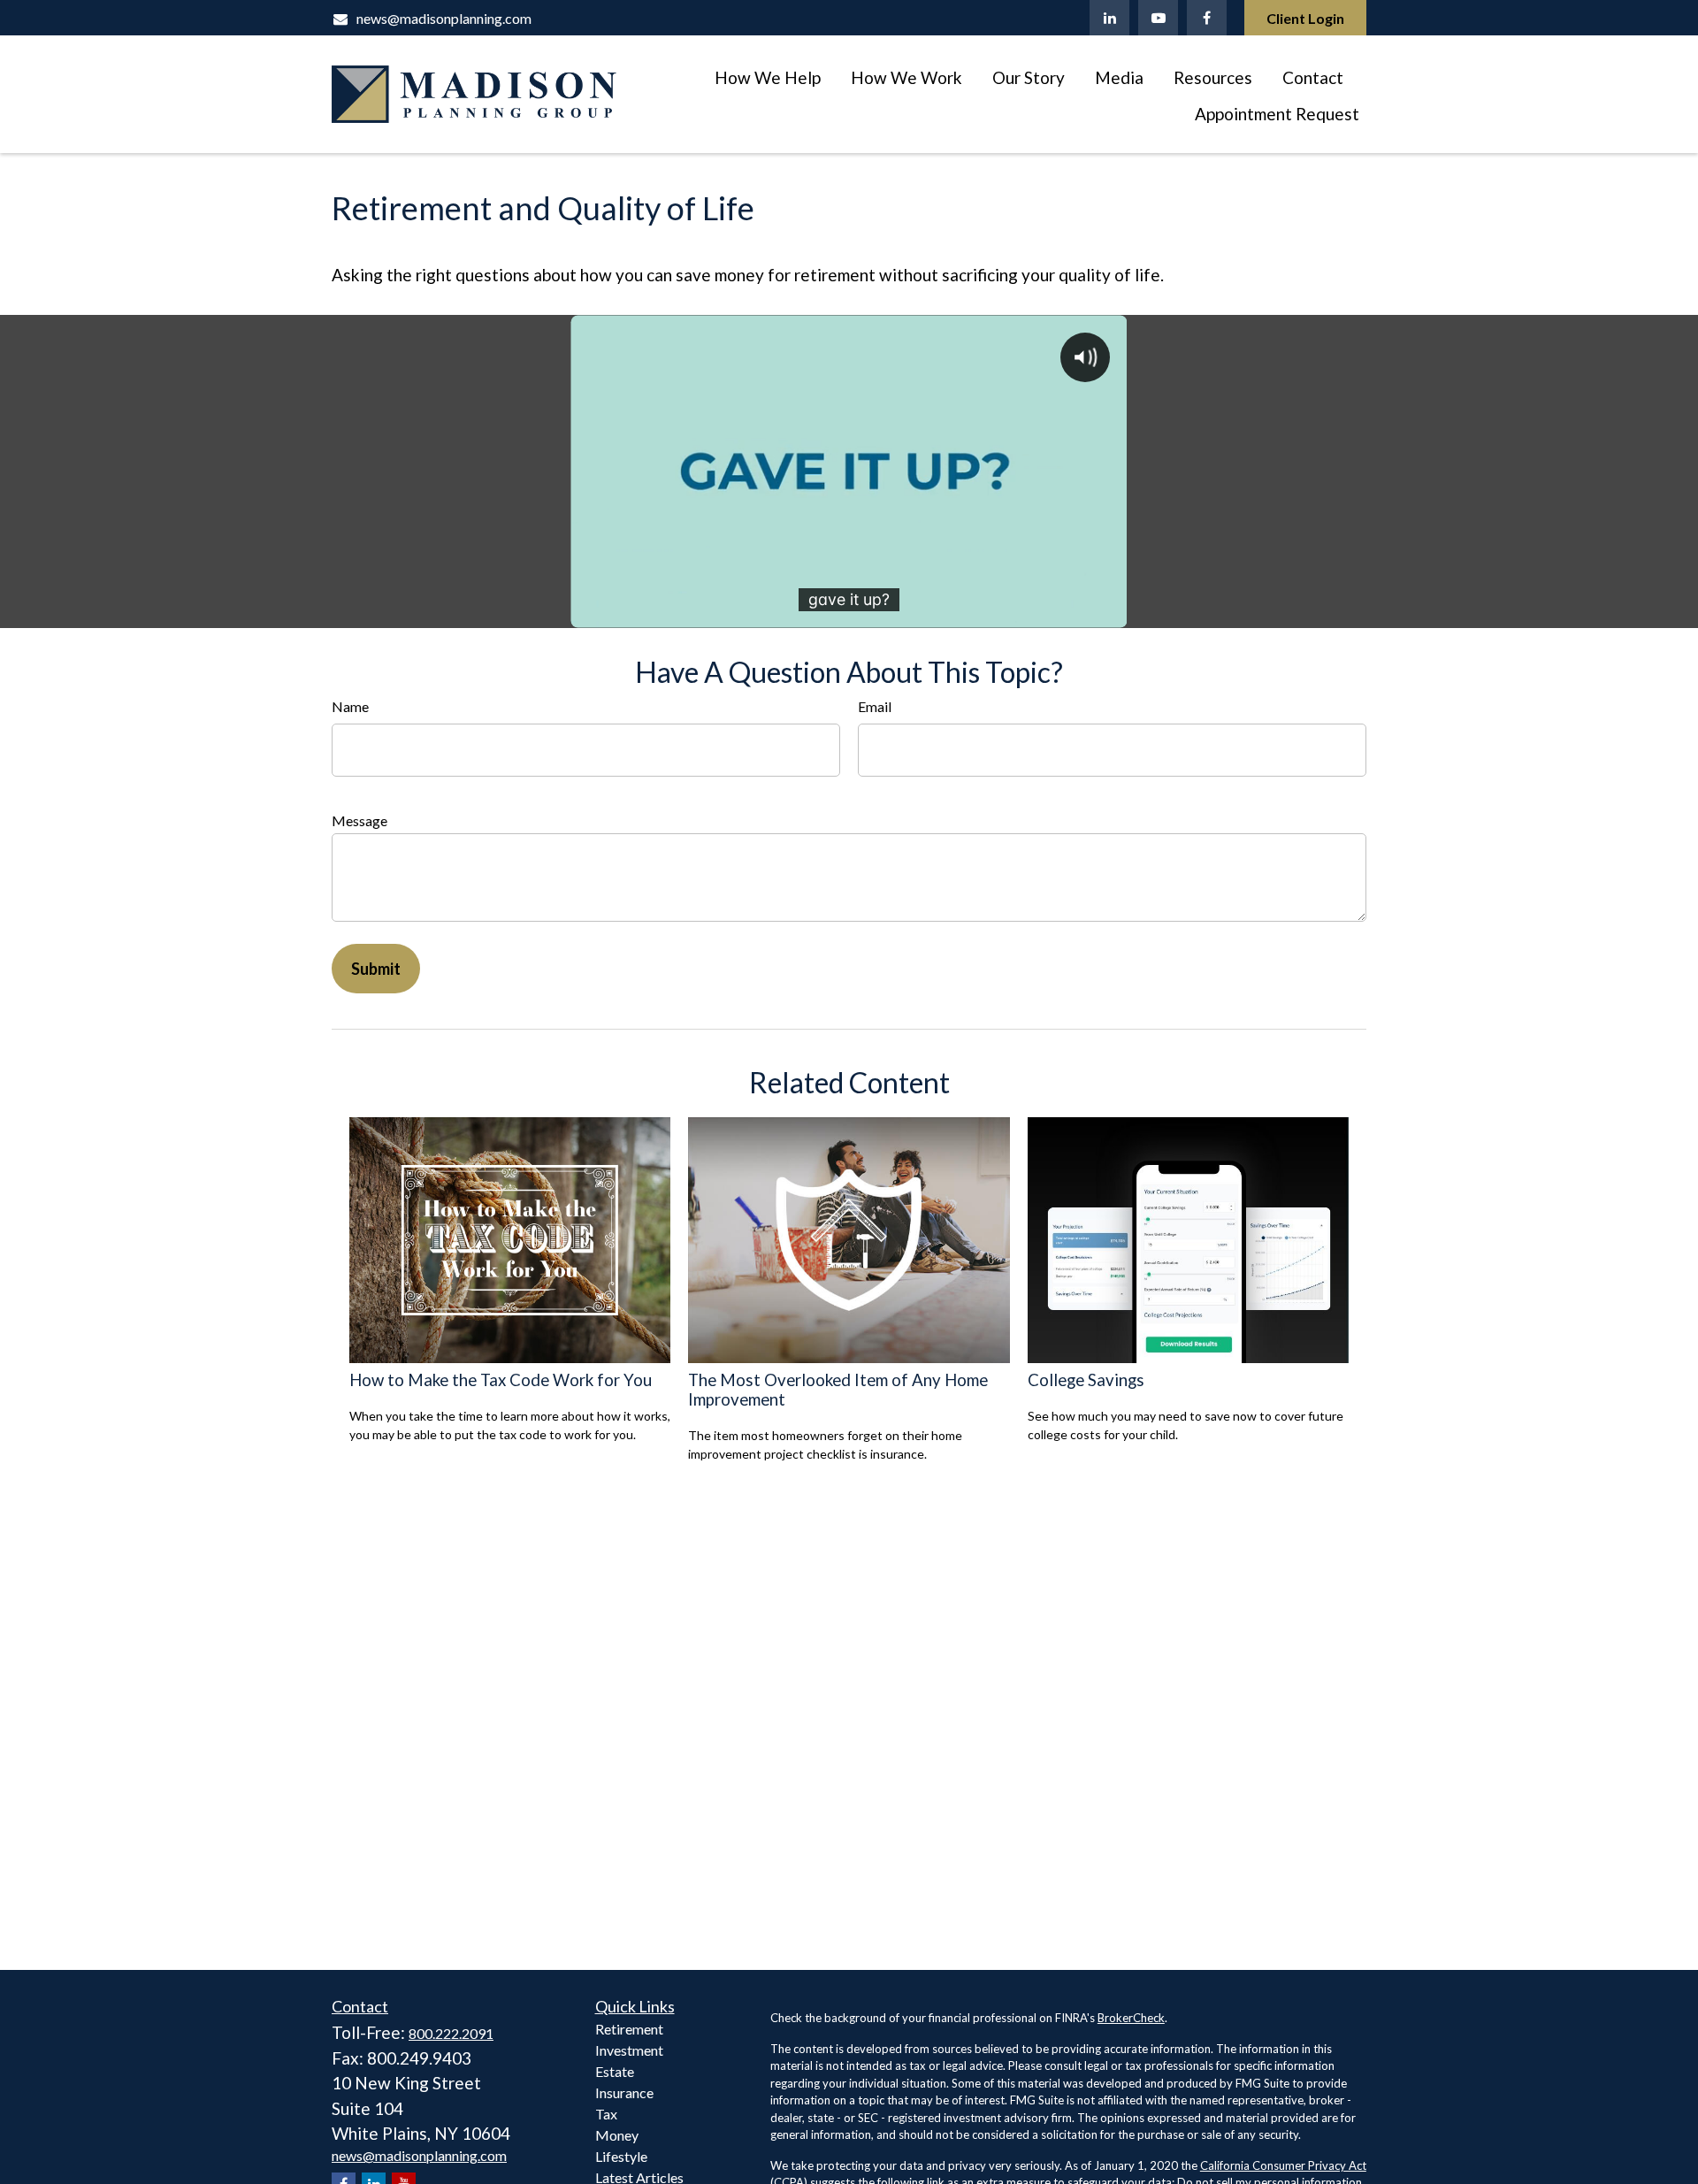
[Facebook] (1207, 18)
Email (875, 706)
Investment (629, 2050)
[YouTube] (1158, 18)
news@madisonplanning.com (444, 18)
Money (617, 2135)
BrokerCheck (1131, 2018)
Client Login (1305, 18)
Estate (615, 2071)
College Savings (1086, 1380)
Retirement (629, 2029)
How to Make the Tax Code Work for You (501, 1380)
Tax (606, 2114)
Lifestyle (621, 2156)
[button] (768, 76)
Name (350, 706)
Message (359, 820)
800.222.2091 (451, 2033)
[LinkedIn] (1109, 18)
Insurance (624, 2092)
